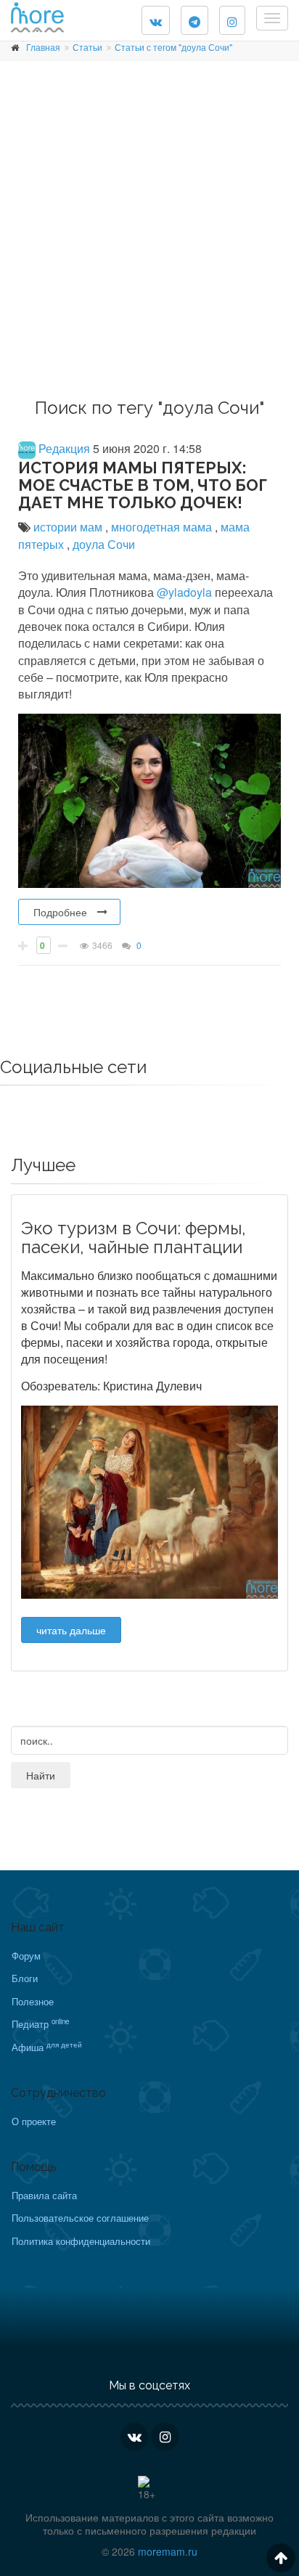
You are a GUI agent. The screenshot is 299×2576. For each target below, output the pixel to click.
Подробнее (60, 912)
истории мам (69, 527)
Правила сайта (44, 2195)
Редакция (63, 448)
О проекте (34, 2121)
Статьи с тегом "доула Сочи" (173, 47)
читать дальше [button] (71, 1630)
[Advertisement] (149, 235)
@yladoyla (186, 592)
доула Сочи (104, 544)
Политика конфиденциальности (81, 2241)
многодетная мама (163, 527)
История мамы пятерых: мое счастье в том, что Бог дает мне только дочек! (143, 485)
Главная (43, 47)
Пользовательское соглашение (80, 2218)
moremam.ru (168, 2551)
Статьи (87, 47)
